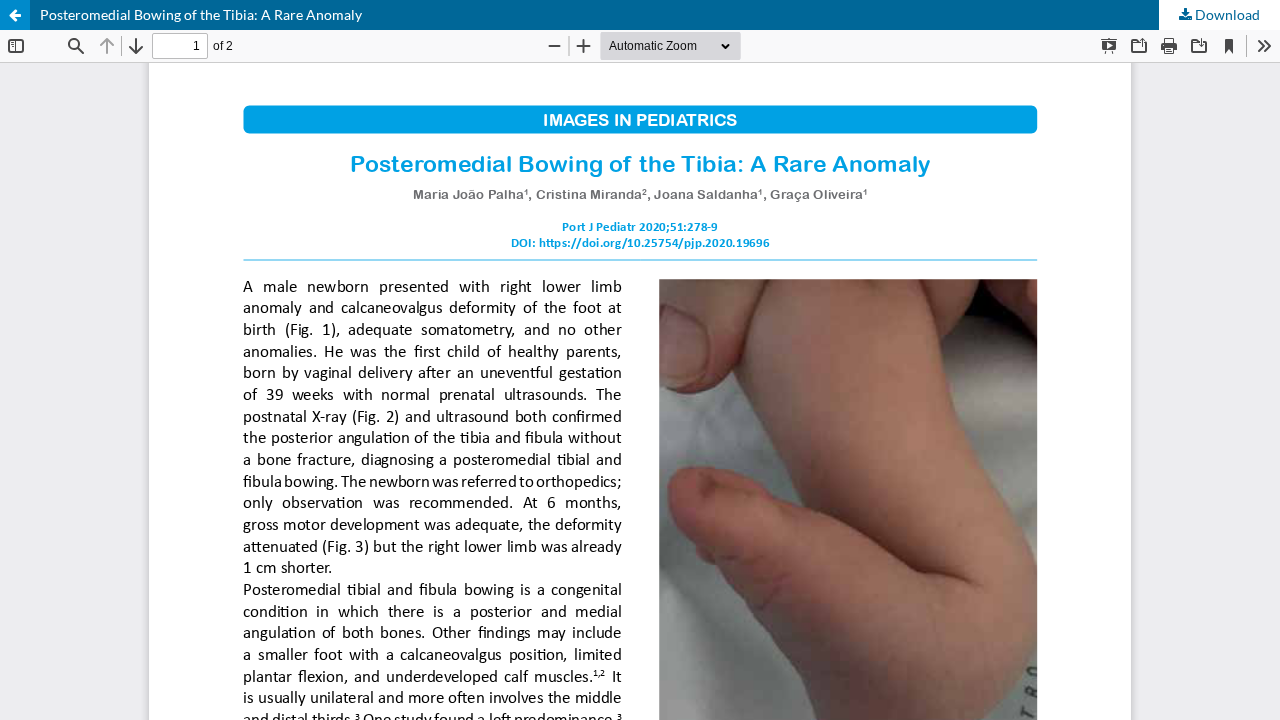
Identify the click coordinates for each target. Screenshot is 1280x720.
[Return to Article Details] (15, 15)
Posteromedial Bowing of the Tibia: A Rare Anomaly (201, 14)
